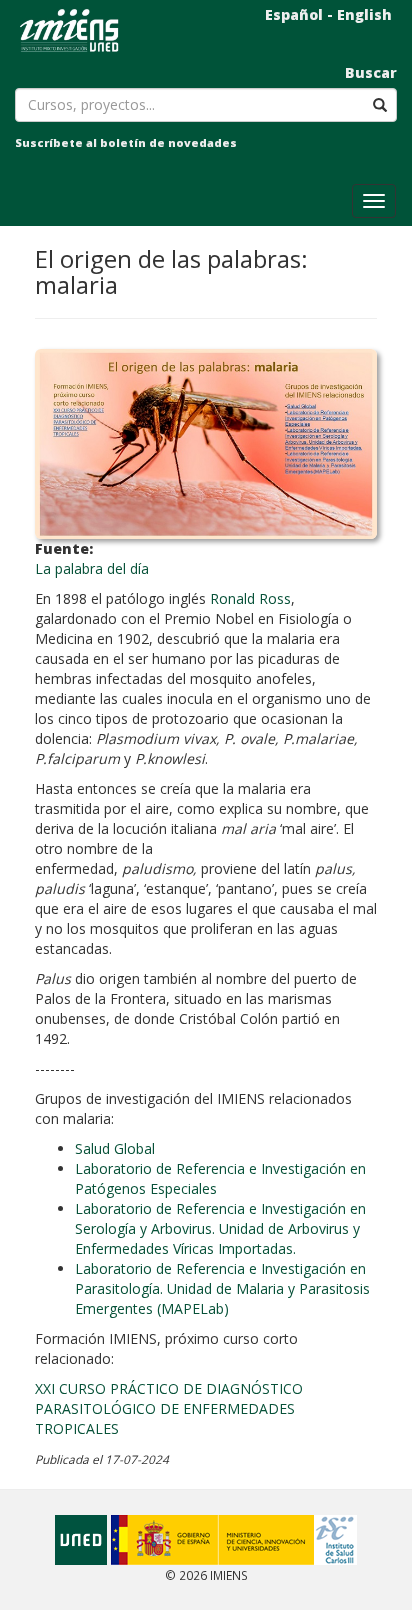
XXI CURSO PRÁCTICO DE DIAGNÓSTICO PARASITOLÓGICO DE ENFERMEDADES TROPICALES (169, 1408)
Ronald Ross (250, 598)
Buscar (371, 72)
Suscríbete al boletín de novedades (126, 142)
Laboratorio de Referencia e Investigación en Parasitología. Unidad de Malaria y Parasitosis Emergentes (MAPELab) (222, 1288)
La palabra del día (92, 568)
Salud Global (115, 1148)
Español (294, 14)
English (364, 14)
